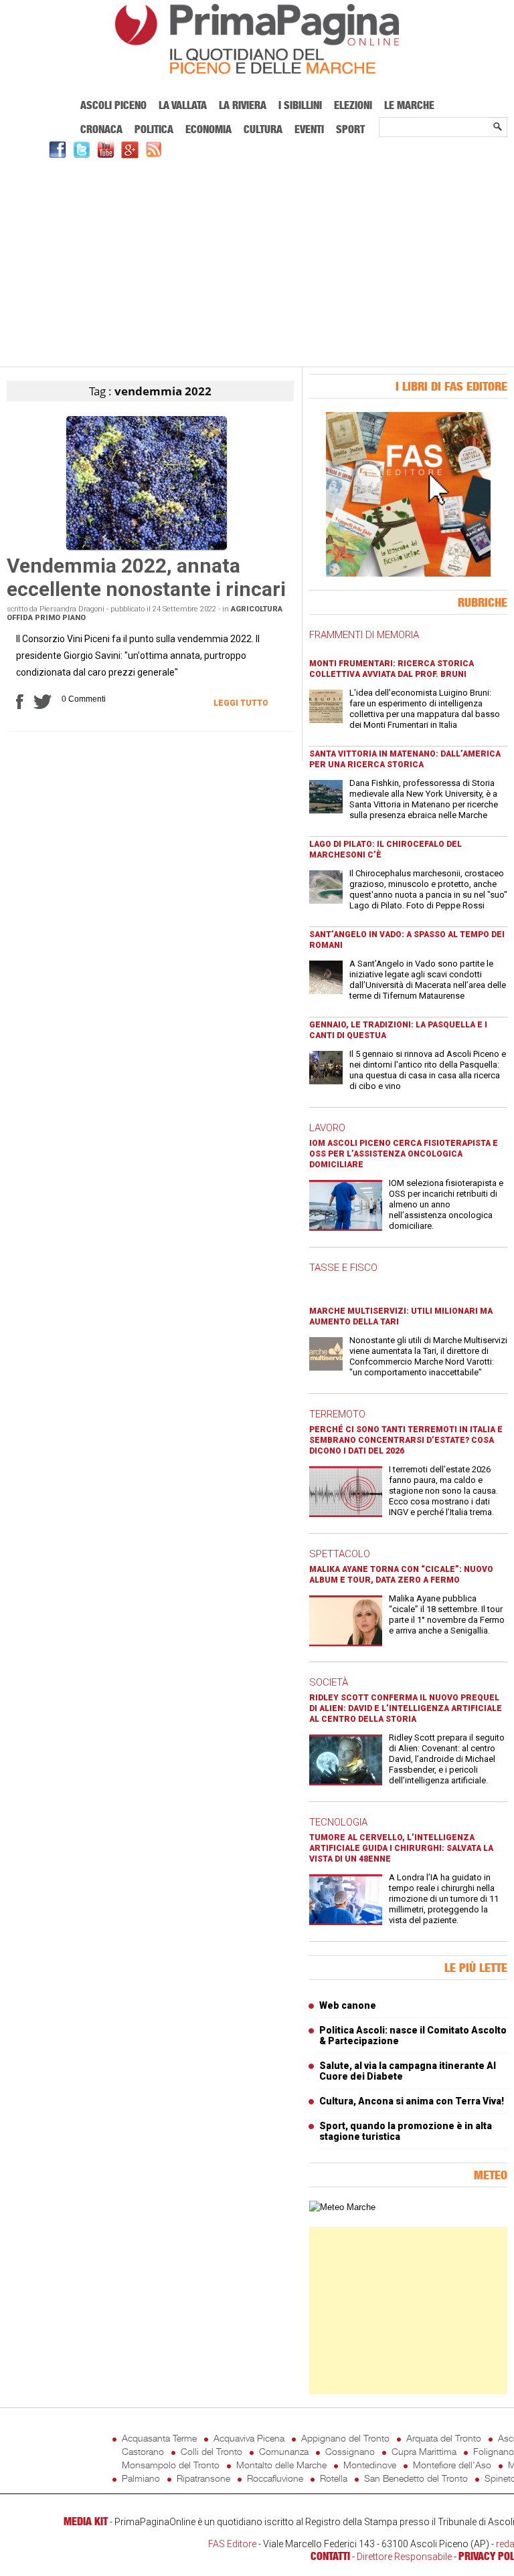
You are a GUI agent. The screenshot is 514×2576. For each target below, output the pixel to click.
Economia (208, 129)
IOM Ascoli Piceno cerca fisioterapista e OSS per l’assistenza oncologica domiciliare (404, 1154)
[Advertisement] (257, 261)
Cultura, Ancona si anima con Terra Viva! (412, 2101)
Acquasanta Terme (159, 2438)
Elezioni (353, 105)
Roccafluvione (275, 2478)
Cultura (263, 129)
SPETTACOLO (340, 1554)
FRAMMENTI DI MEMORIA (364, 635)
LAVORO (327, 1128)
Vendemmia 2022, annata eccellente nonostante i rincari (146, 577)
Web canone (348, 2005)
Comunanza (284, 2451)
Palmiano (141, 2478)
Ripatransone (203, 2478)
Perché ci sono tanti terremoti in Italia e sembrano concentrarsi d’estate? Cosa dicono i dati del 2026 (406, 1440)
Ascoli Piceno (113, 105)
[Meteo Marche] (342, 2207)
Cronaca (101, 129)
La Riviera (243, 105)
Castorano (143, 2451)
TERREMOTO (337, 1414)
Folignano (494, 2451)
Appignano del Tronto (345, 2438)
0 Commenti (84, 699)
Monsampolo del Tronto (171, 2465)
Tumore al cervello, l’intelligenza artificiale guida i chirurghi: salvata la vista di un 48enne (401, 1848)
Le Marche (409, 105)
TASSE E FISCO (343, 1268)
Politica (154, 129)
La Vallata (183, 105)
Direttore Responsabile (404, 2557)
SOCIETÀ (329, 1682)
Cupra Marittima (424, 2451)
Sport (350, 129)
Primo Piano (60, 618)
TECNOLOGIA (338, 1822)
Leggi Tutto (241, 703)
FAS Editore (232, 2544)
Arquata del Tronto (444, 2438)
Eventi (309, 129)
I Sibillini (300, 105)
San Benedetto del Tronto (416, 2478)
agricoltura (257, 609)
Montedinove (370, 2465)
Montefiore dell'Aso (452, 2465)
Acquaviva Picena (249, 2438)
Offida (20, 618)
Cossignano (350, 2451)
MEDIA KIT (86, 2521)
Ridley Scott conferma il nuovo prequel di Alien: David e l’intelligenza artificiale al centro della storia (406, 1708)
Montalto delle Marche (281, 2465)
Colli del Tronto (211, 2451)
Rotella (334, 2478)
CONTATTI (330, 2556)
